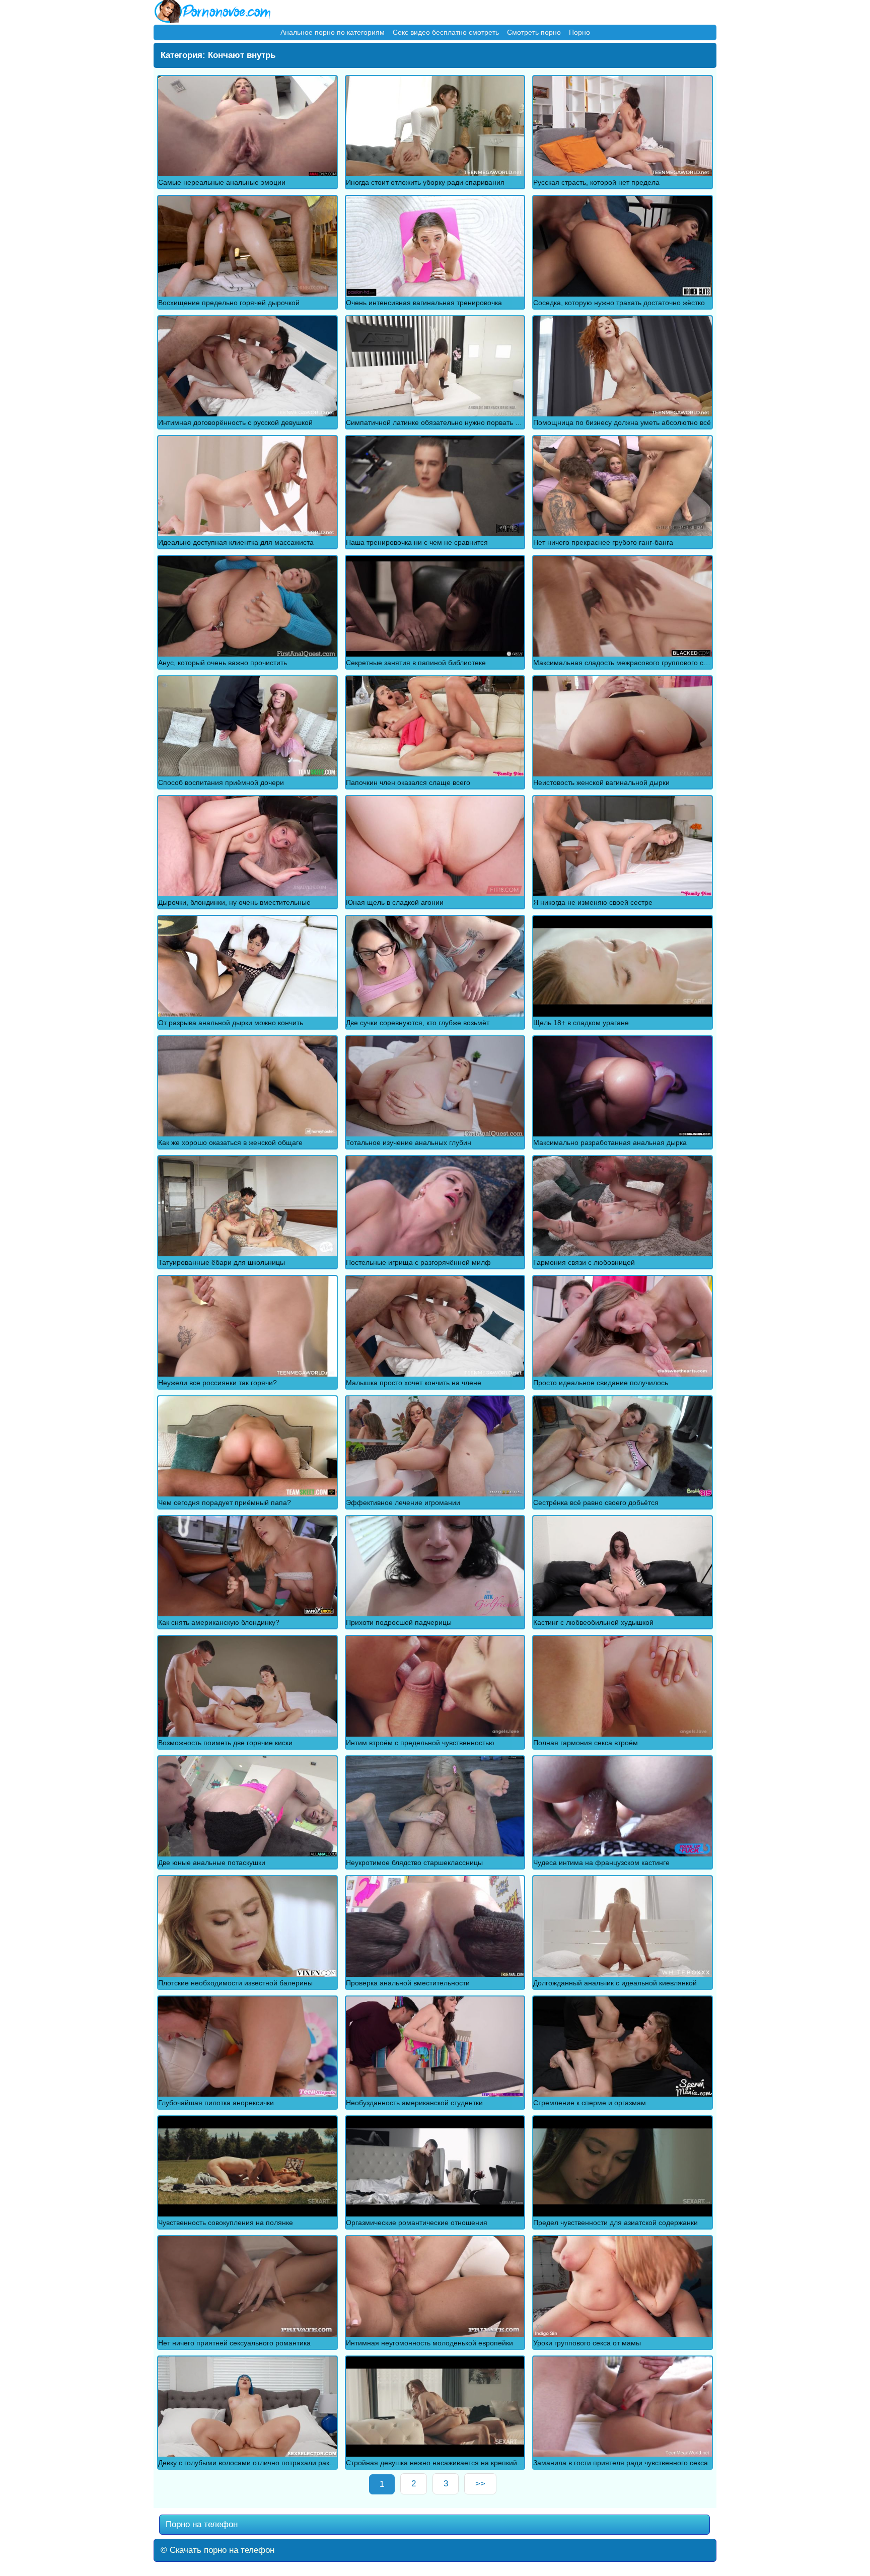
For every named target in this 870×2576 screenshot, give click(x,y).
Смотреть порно (534, 32)
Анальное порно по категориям (333, 32)
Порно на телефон (200, 2524)
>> (480, 2484)
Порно (579, 32)
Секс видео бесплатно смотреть (446, 32)
